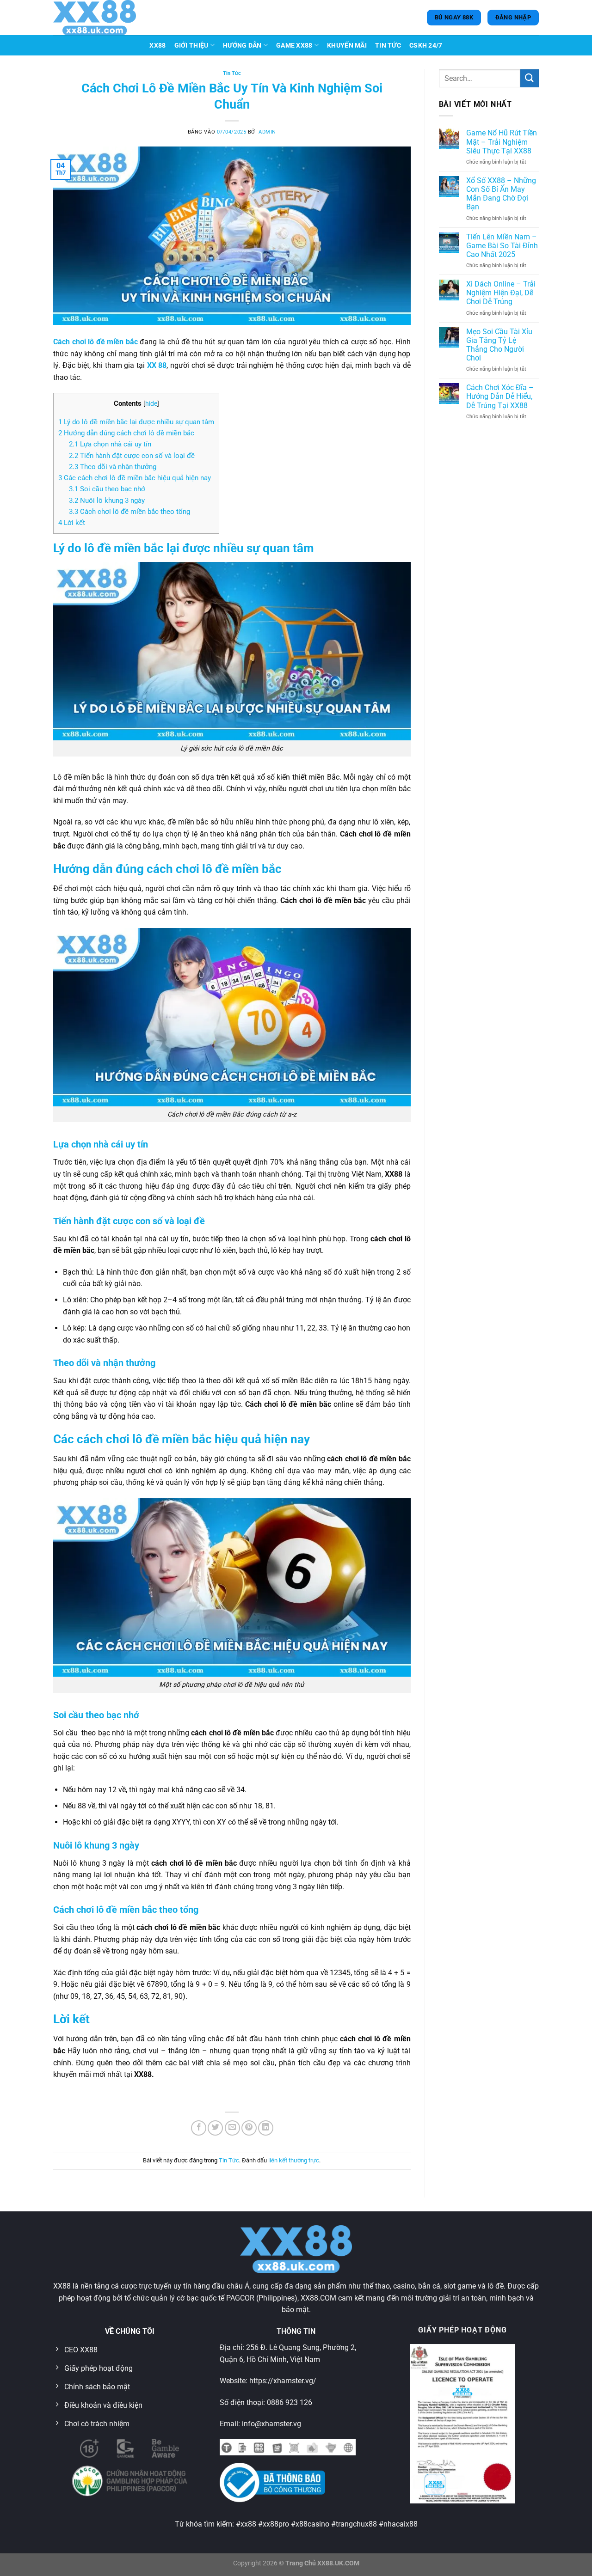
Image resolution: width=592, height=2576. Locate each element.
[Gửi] (530, 78)
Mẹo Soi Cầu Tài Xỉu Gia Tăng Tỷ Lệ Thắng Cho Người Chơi (499, 345)
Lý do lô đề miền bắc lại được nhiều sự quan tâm (136, 422)
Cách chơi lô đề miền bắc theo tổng (129, 512)
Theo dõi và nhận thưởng (113, 467)
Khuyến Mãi (347, 46)
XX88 (157, 46)
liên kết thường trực (294, 2160)
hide (151, 403)
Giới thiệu (191, 46)
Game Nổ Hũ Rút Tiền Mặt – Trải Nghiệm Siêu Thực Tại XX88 (502, 142)
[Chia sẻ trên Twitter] (215, 2128)
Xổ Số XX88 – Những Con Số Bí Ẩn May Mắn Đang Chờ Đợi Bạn (501, 194)
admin (267, 132)
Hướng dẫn (242, 46)
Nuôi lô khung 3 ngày (107, 501)
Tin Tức (388, 46)
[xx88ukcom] (99, 18)
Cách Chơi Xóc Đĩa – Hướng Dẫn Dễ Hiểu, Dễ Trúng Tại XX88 (500, 396)
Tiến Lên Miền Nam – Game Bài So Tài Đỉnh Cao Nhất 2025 (502, 246)
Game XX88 (294, 46)
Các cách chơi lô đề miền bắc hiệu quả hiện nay (135, 478)
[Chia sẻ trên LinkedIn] (266, 2128)
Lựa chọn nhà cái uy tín (110, 444)
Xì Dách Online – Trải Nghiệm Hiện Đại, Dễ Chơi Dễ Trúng (501, 293)
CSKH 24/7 (426, 46)
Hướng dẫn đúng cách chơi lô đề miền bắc (126, 433)
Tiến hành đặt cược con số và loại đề (132, 456)
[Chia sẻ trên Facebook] (199, 2128)
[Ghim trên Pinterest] (249, 2128)
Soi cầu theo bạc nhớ (107, 489)
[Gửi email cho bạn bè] (232, 2128)
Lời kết (72, 523)
